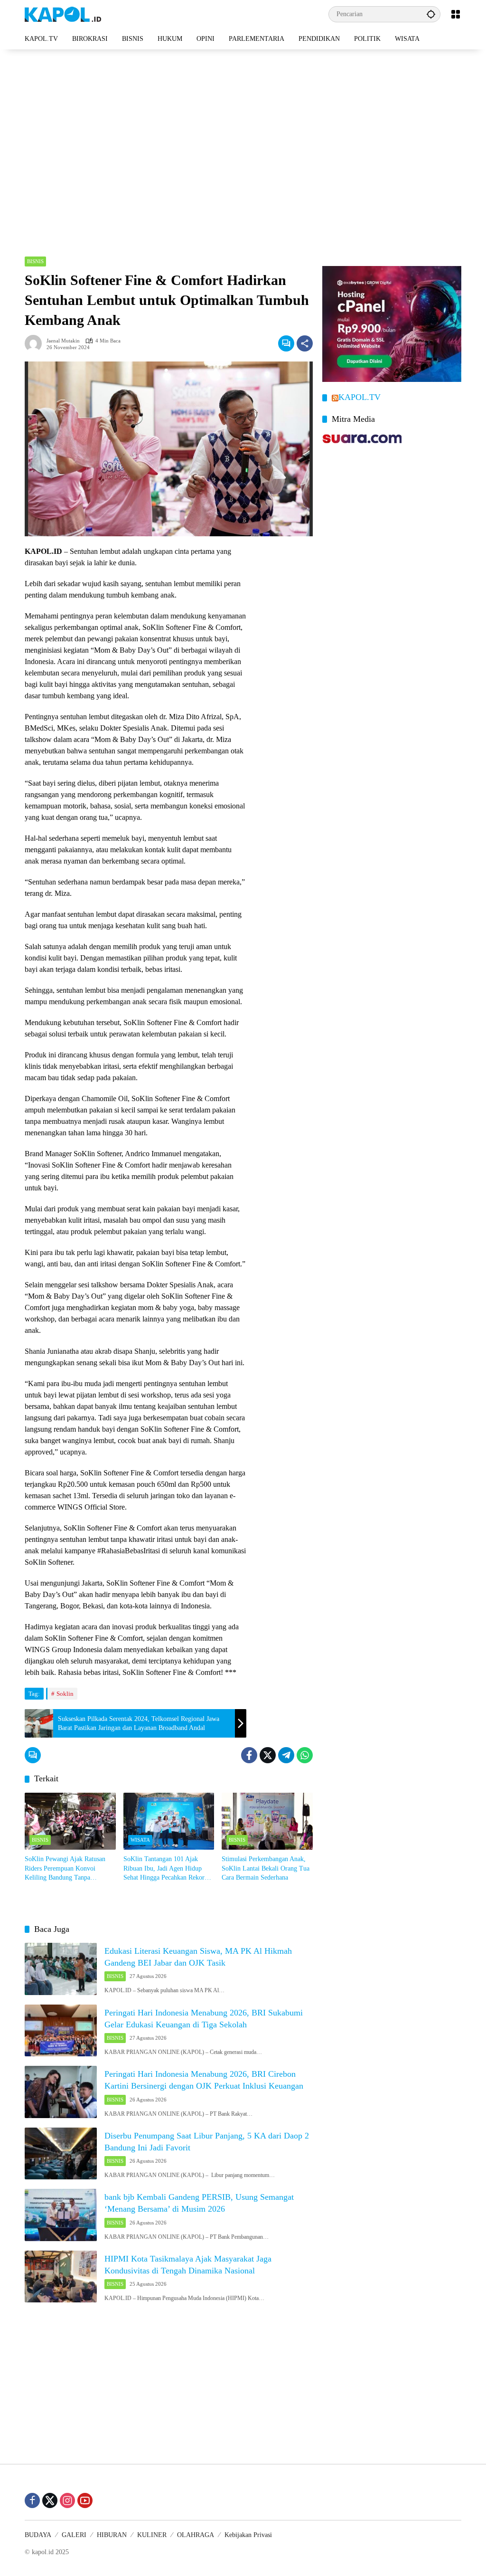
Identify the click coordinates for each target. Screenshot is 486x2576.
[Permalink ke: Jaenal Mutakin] (36, 343)
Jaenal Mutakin (63, 341)
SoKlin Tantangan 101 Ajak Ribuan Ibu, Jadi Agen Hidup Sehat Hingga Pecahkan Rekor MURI (164, 1869)
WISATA (140, 1840)
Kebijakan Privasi (248, 2535)
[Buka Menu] (456, 14)
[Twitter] (268, 1755)
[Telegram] (286, 1755)
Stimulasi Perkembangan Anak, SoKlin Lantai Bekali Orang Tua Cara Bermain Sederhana (266, 1868)
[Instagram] (67, 2500)
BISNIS (35, 261)
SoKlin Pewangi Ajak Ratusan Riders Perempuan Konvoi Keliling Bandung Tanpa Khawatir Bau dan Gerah (65, 1869)
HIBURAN (112, 2535)
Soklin (65, 1694)
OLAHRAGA (196, 2535)
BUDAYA (38, 2535)
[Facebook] (249, 1755)
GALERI (74, 2535)
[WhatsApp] (305, 1755)
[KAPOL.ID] (63, 14)
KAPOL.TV (360, 397)
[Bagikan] (305, 343)
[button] (431, 14)
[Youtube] (85, 2500)
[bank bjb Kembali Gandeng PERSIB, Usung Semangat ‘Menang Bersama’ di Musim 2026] (61, 2215)
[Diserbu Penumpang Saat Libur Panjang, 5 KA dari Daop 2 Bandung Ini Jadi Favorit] (61, 2154)
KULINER (152, 2535)
